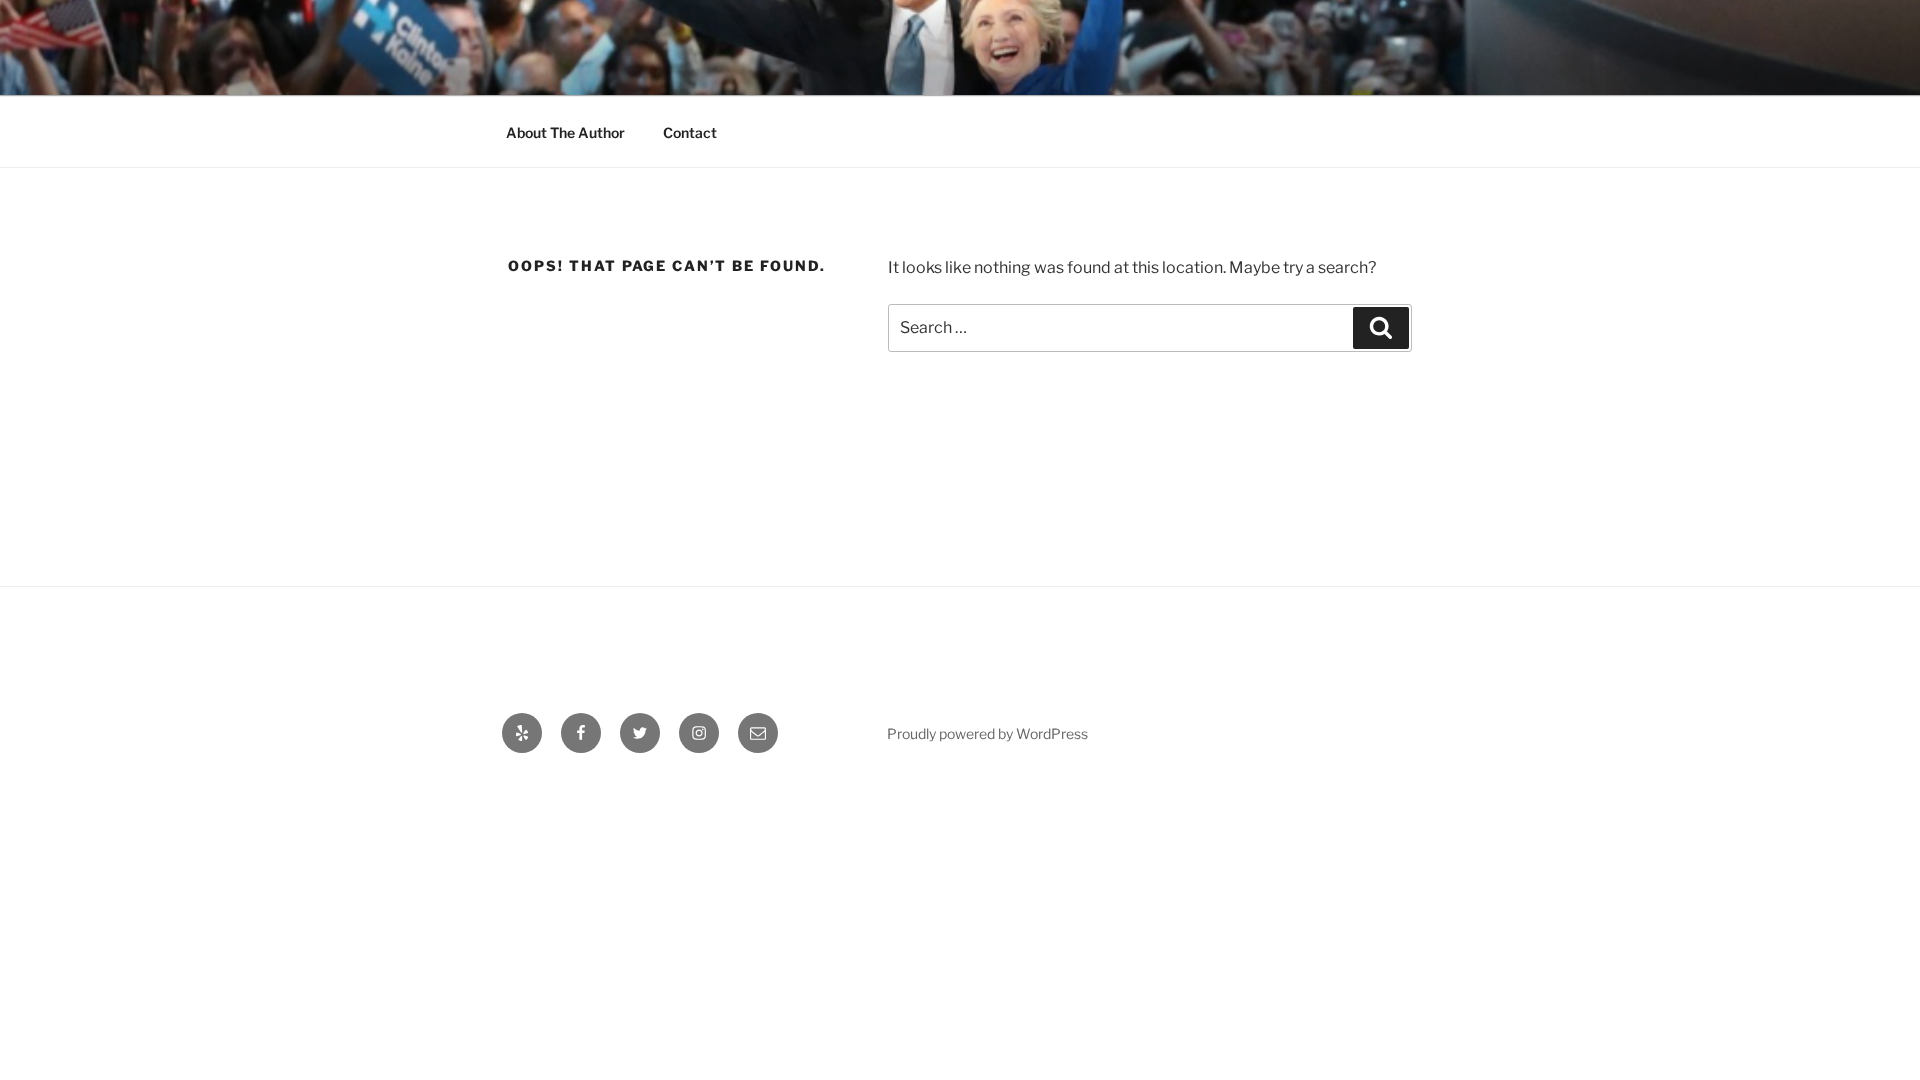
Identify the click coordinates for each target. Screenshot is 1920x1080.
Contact (690, 132)
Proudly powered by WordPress (987, 733)
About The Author (565, 132)
